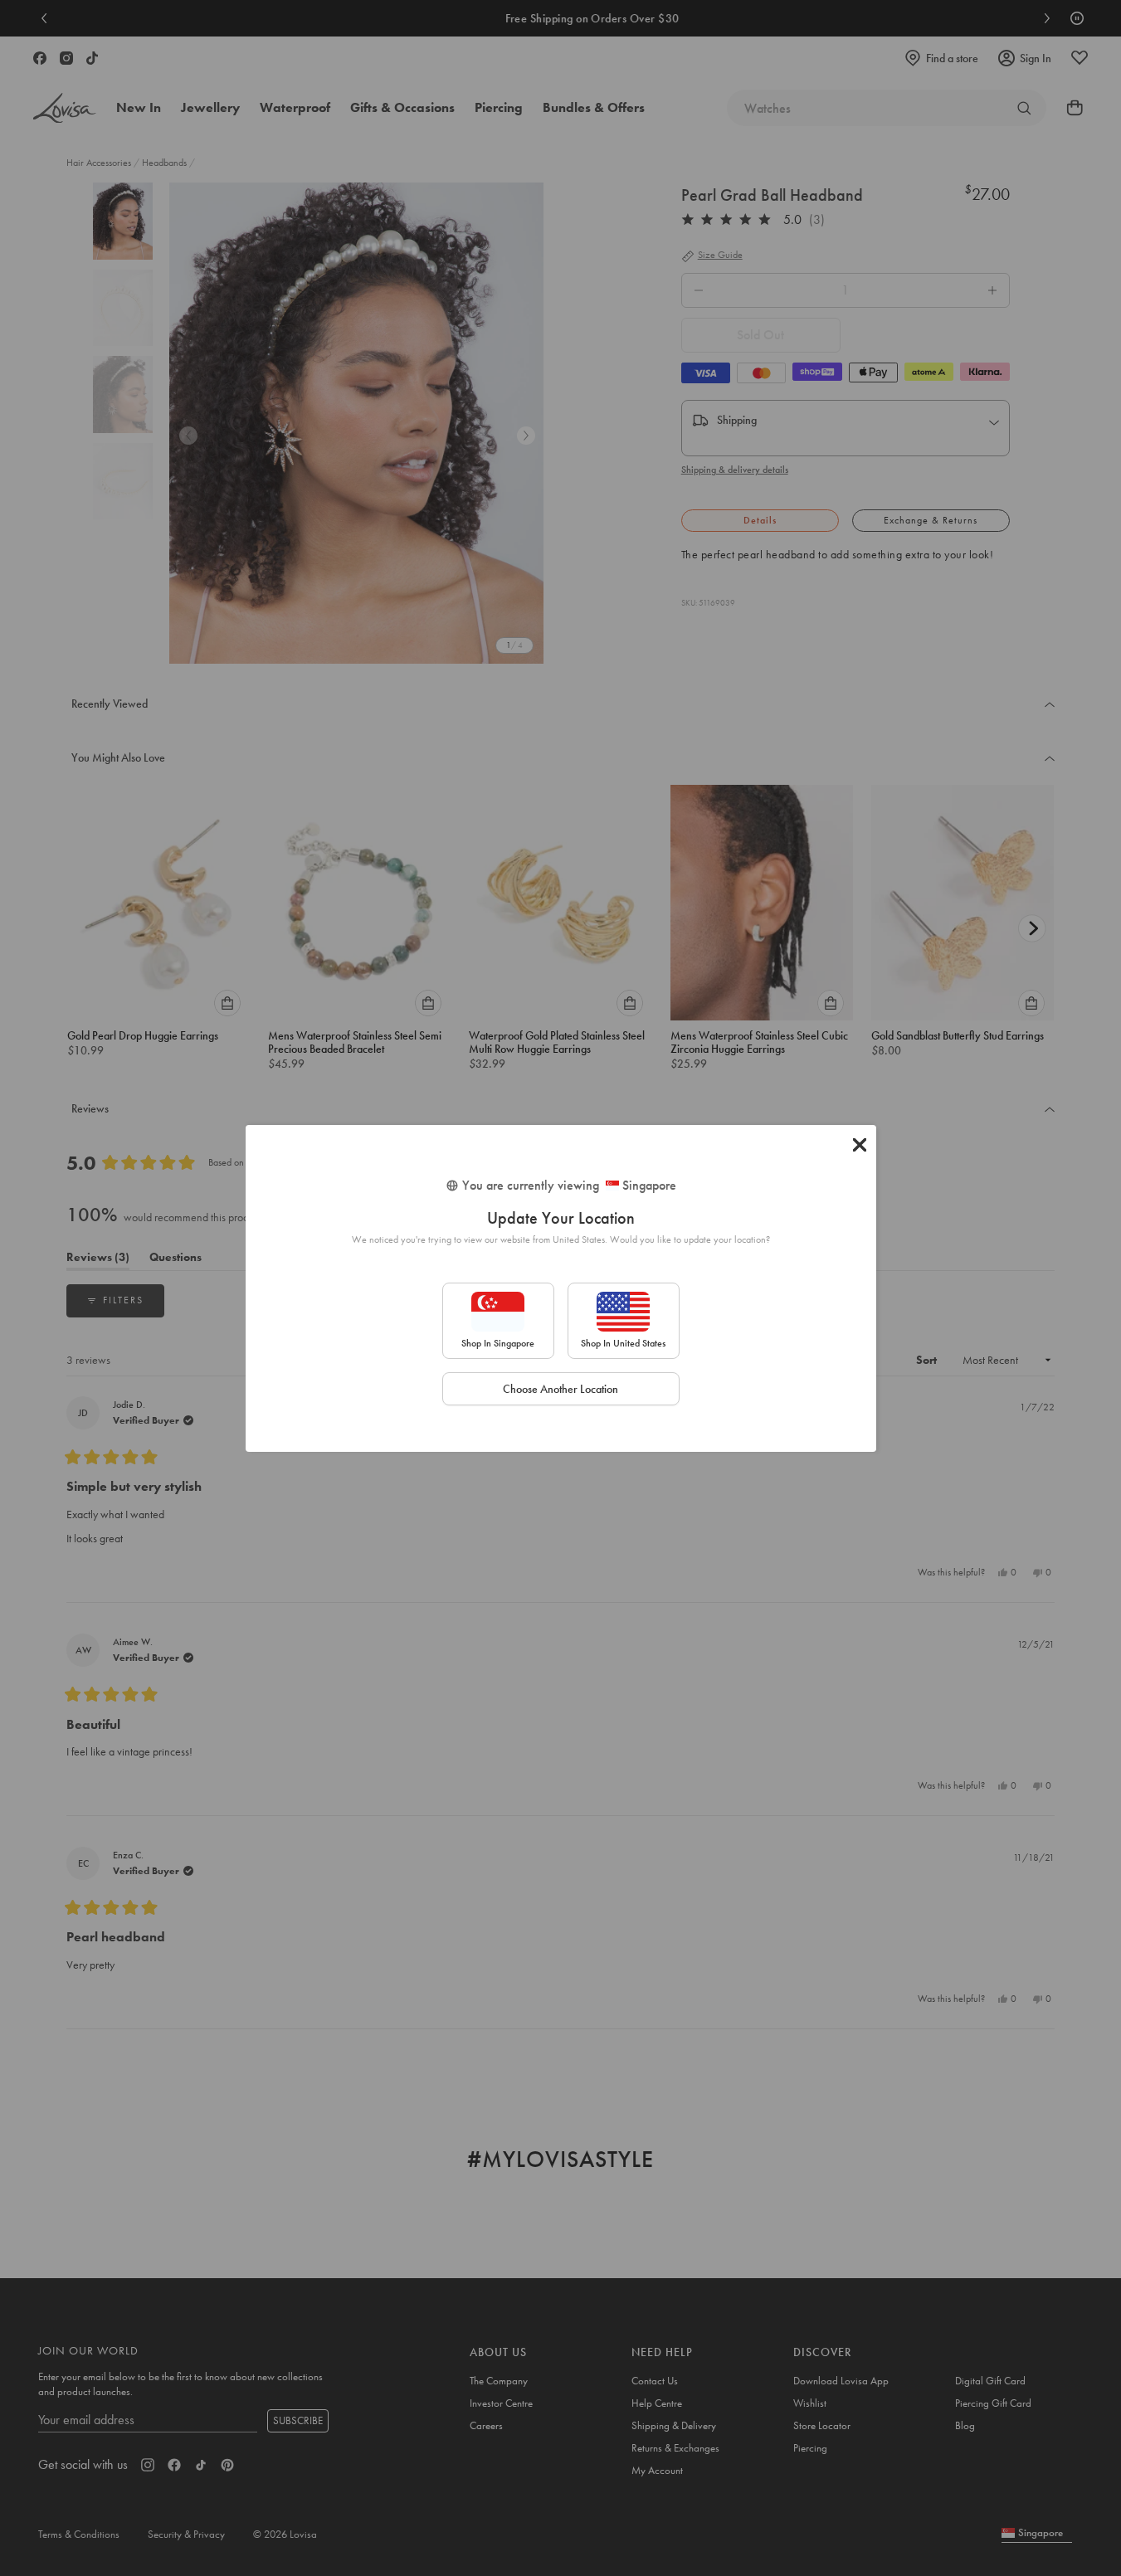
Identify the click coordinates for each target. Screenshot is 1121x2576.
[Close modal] (860, 1145)
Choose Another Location (560, 1389)
